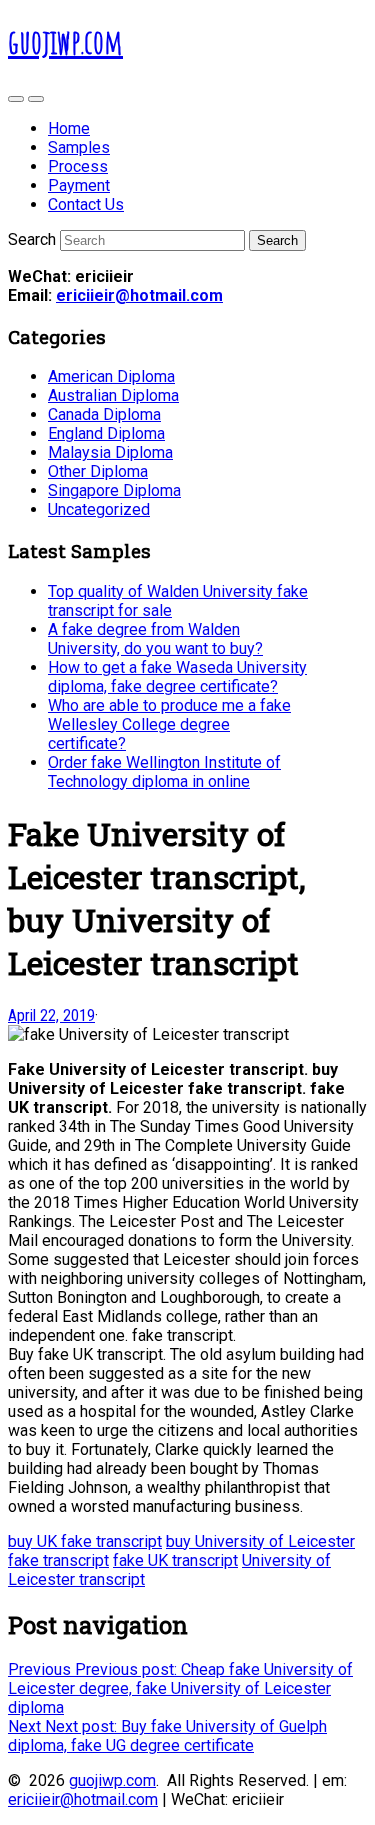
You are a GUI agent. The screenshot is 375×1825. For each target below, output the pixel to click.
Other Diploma (98, 471)
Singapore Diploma (114, 490)
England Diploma (106, 433)
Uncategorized (99, 509)
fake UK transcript (175, 1560)
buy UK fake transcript (85, 1541)
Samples (79, 147)
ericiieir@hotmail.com (139, 295)
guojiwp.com (112, 1780)
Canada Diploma (104, 414)
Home (69, 128)
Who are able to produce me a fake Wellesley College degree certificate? (169, 724)
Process (78, 166)
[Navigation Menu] (36, 99)
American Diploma (111, 376)
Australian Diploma (113, 395)
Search (32, 239)
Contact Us (86, 204)
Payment (79, 185)
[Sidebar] (16, 99)
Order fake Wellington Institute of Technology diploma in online (164, 772)
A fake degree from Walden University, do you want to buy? (155, 639)
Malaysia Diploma (110, 452)
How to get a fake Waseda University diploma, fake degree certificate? (177, 677)
